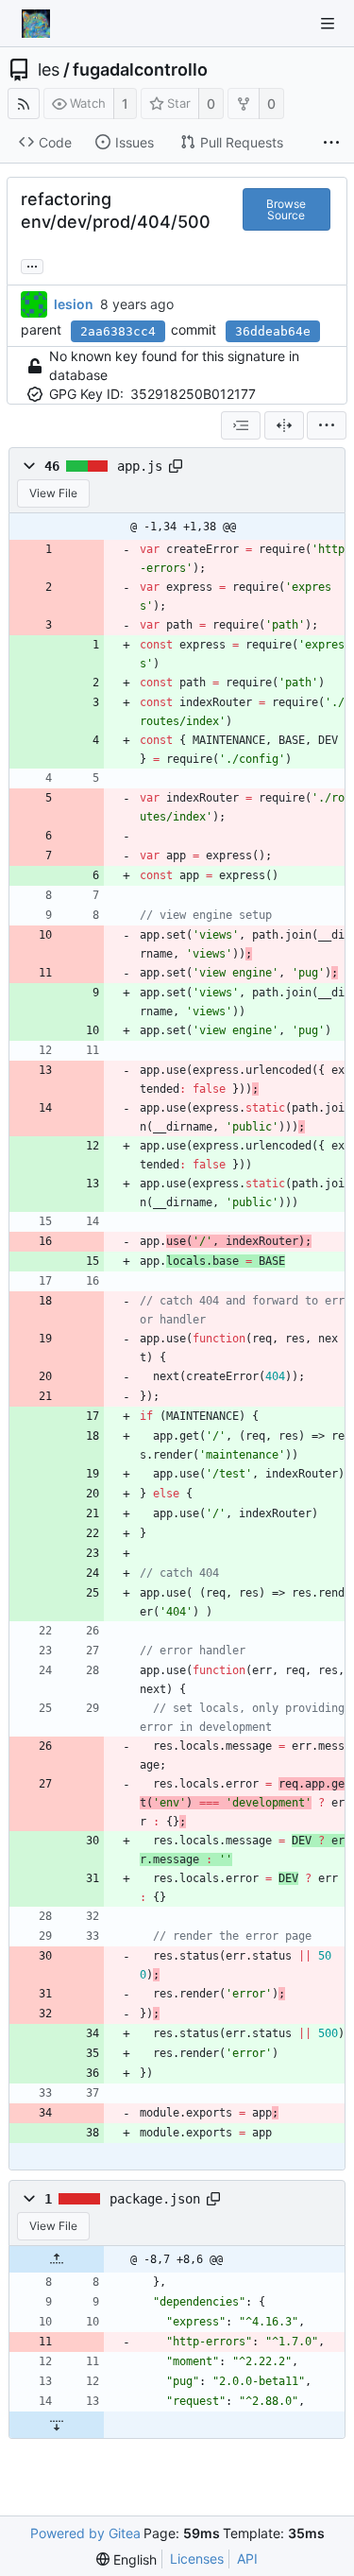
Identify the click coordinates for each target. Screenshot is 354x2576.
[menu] (327, 425)
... (32, 265)
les (49, 70)
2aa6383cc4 (118, 331)
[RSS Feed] (24, 104)
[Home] (36, 24)
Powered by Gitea (85, 2533)
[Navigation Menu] (328, 24)
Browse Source (286, 209)
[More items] (331, 143)
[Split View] (284, 425)
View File (53, 493)
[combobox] (241, 425)
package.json (155, 2199)
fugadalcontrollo (140, 70)
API (247, 2559)
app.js (140, 466)
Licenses (197, 2559)
